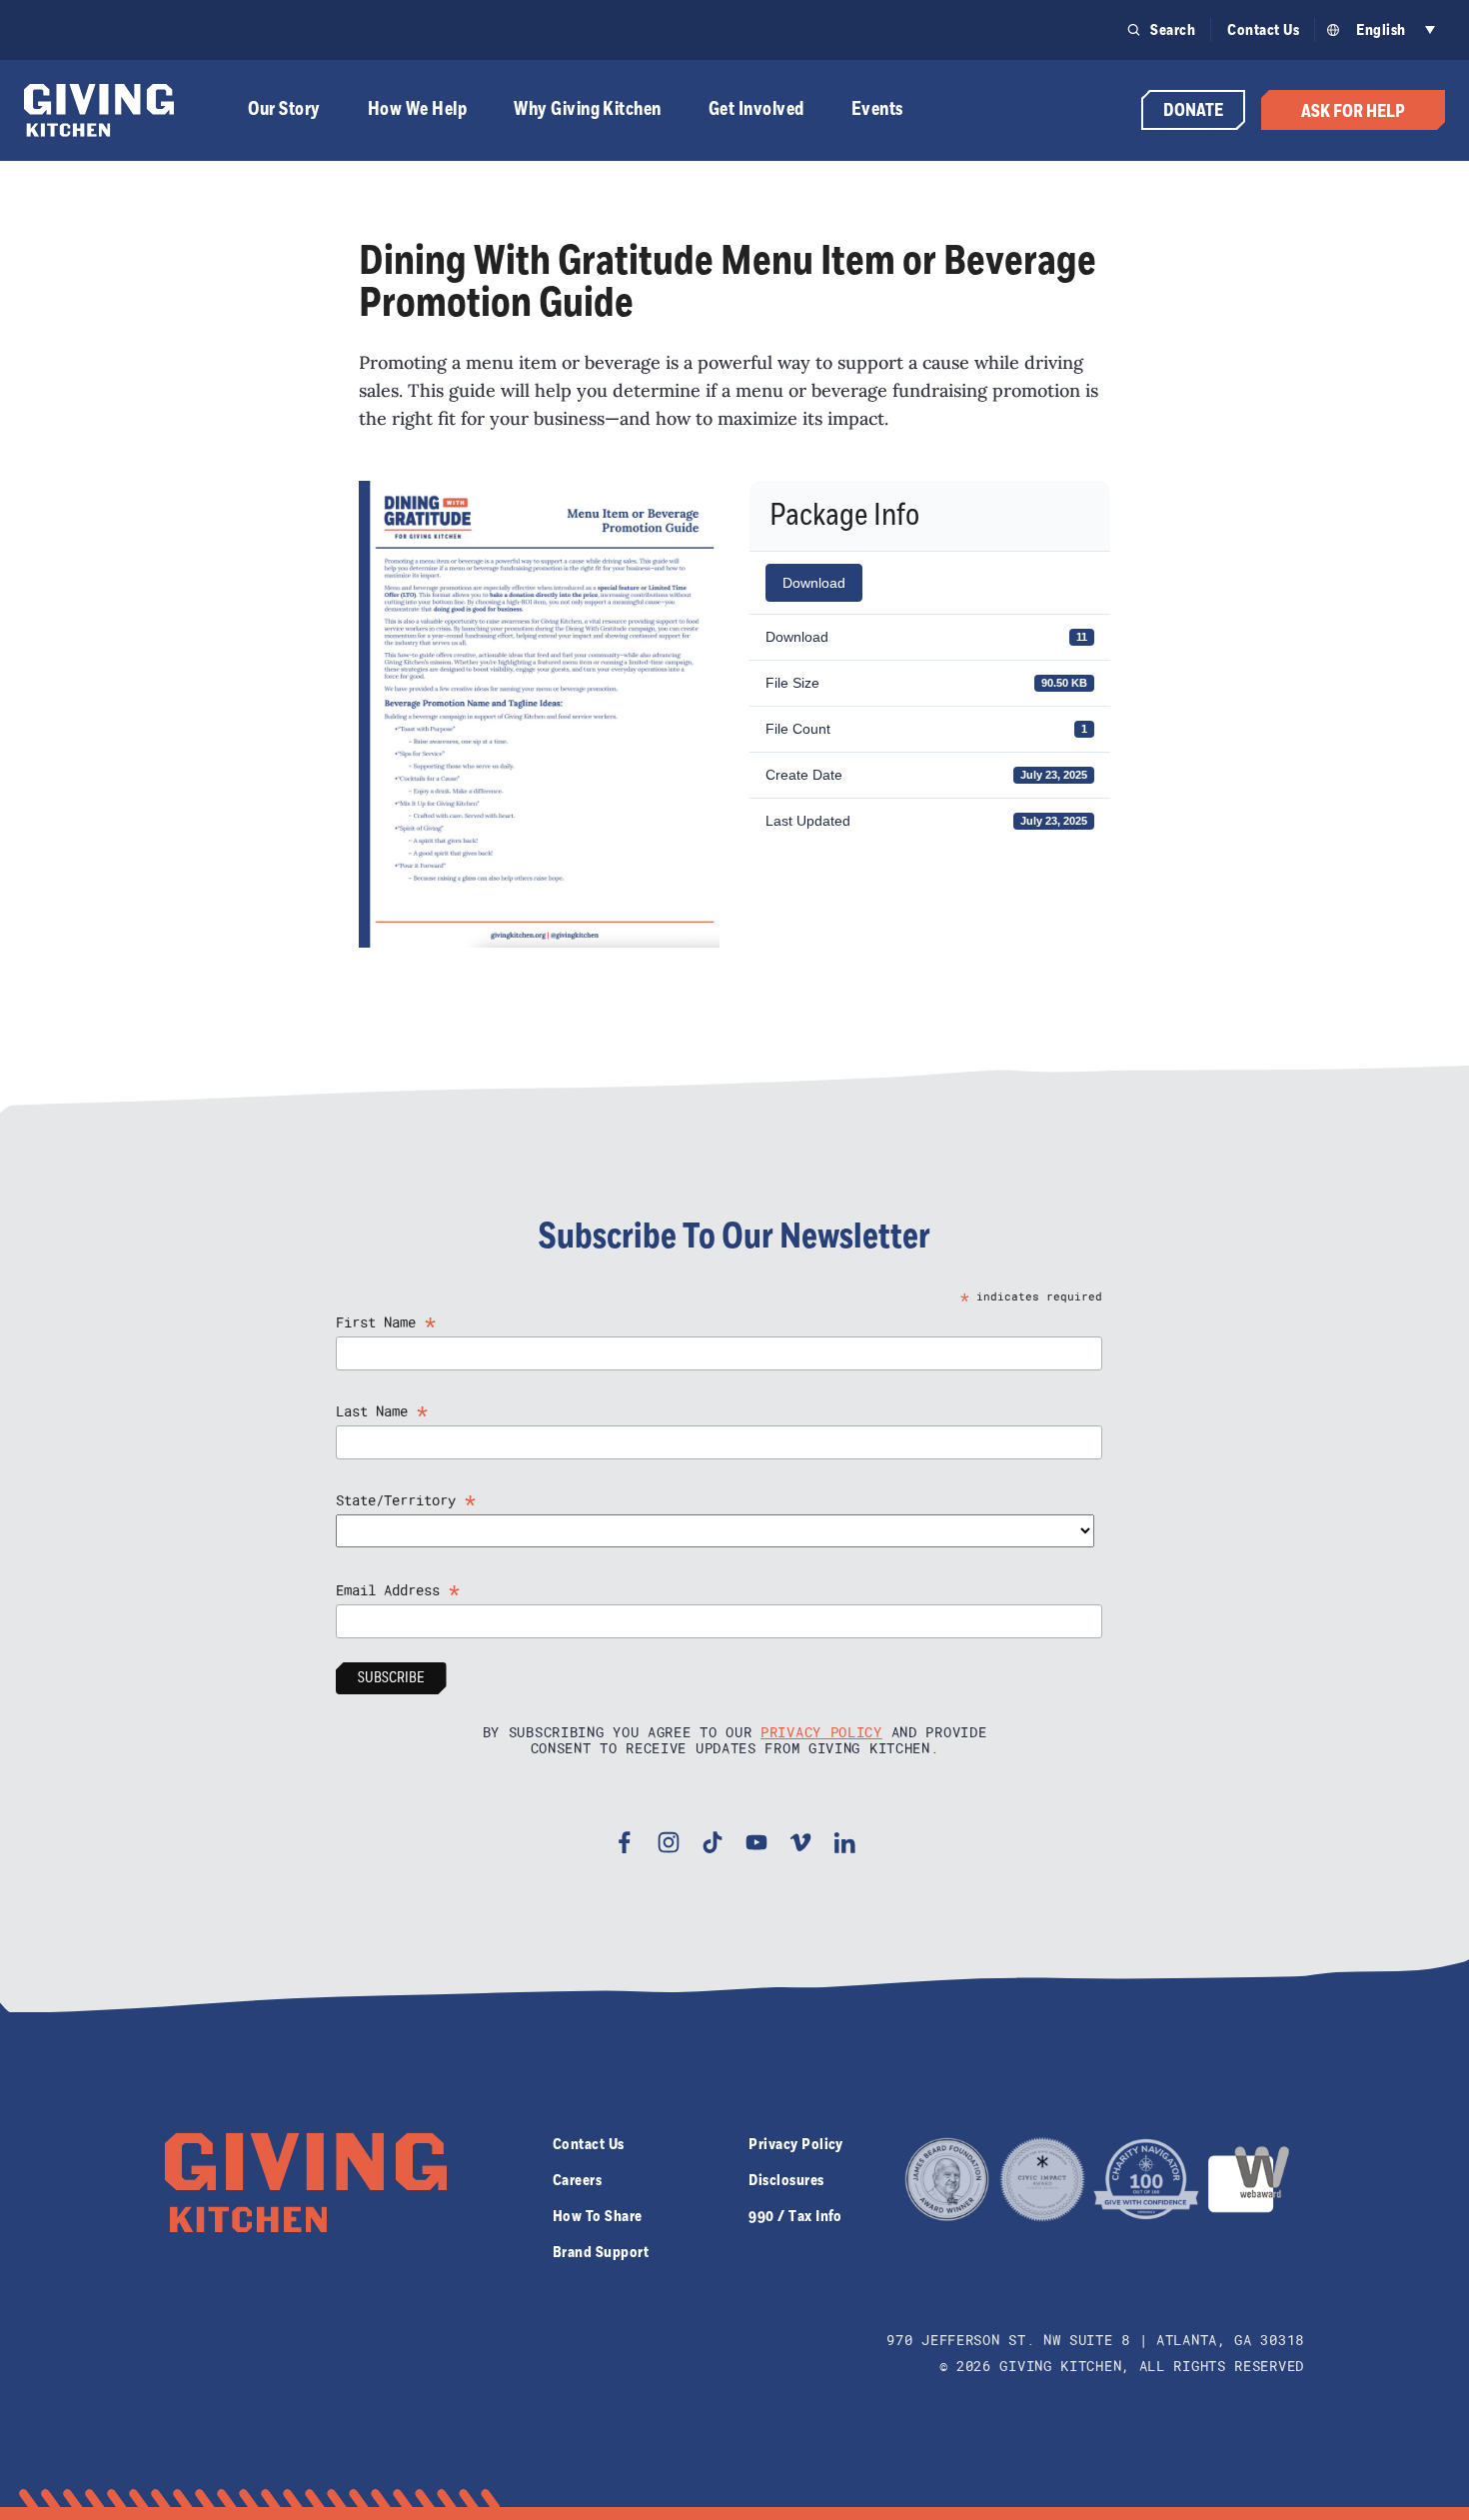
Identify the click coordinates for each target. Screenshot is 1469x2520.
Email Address (398, 1590)
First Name (386, 1322)
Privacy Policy (821, 1732)
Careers (577, 2180)
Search (1173, 30)
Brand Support (601, 2252)
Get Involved (756, 109)
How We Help (417, 109)
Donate (1193, 111)
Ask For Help (1353, 112)
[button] (1393, 30)
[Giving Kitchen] (99, 110)
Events (877, 109)
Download (814, 583)
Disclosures (786, 2180)
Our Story (284, 109)
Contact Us (1263, 30)
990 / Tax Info (795, 2216)
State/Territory (406, 1500)
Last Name (382, 1411)
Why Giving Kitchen (588, 109)
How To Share (598, 2216)
